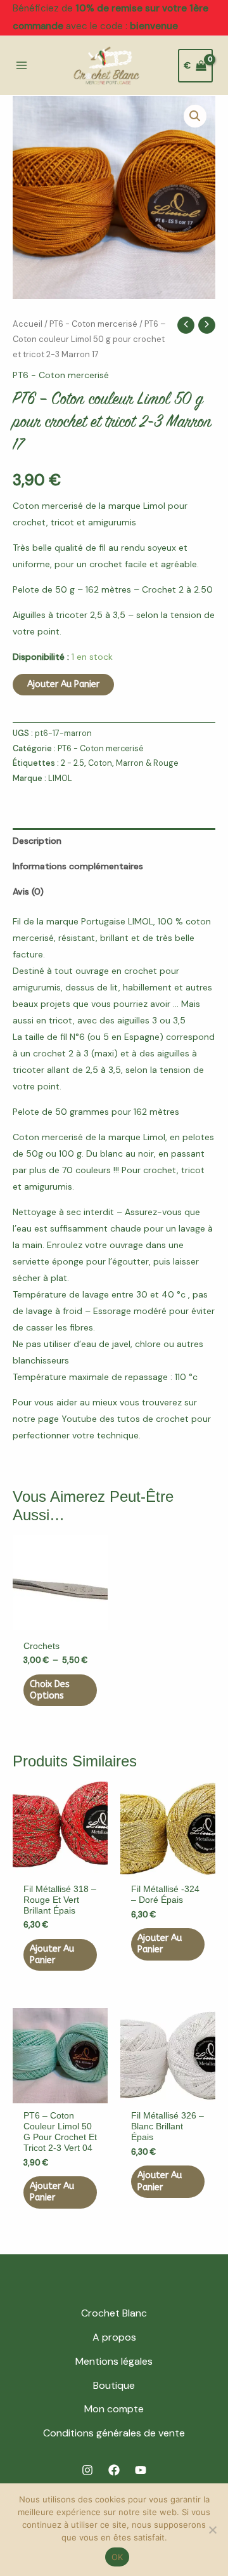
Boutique (114, 2385)
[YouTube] (141, 2470)
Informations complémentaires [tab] (78, 866)
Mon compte (114, 2409)
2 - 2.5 (73, 763)
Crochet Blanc (114, 2313)
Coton (100, 763)
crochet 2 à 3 (60, 1053)
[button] (195, 116)
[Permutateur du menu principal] (22, 66)
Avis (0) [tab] (28, 891)
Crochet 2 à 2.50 (177, 589)
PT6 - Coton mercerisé (93, 324)
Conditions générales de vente (114, 2433)
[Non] (212, 2530)
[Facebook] (114, 2470)
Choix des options (50, 1690)
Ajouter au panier (63, 684)
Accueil (28, 324)
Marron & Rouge (147, 763)
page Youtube (67, 1419)
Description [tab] (37, 841)
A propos (114, 2337)
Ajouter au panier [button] (52, 1955)
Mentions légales (114, 2361)
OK (117, 2557)
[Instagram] (87, 2470)
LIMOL (60, 779)
